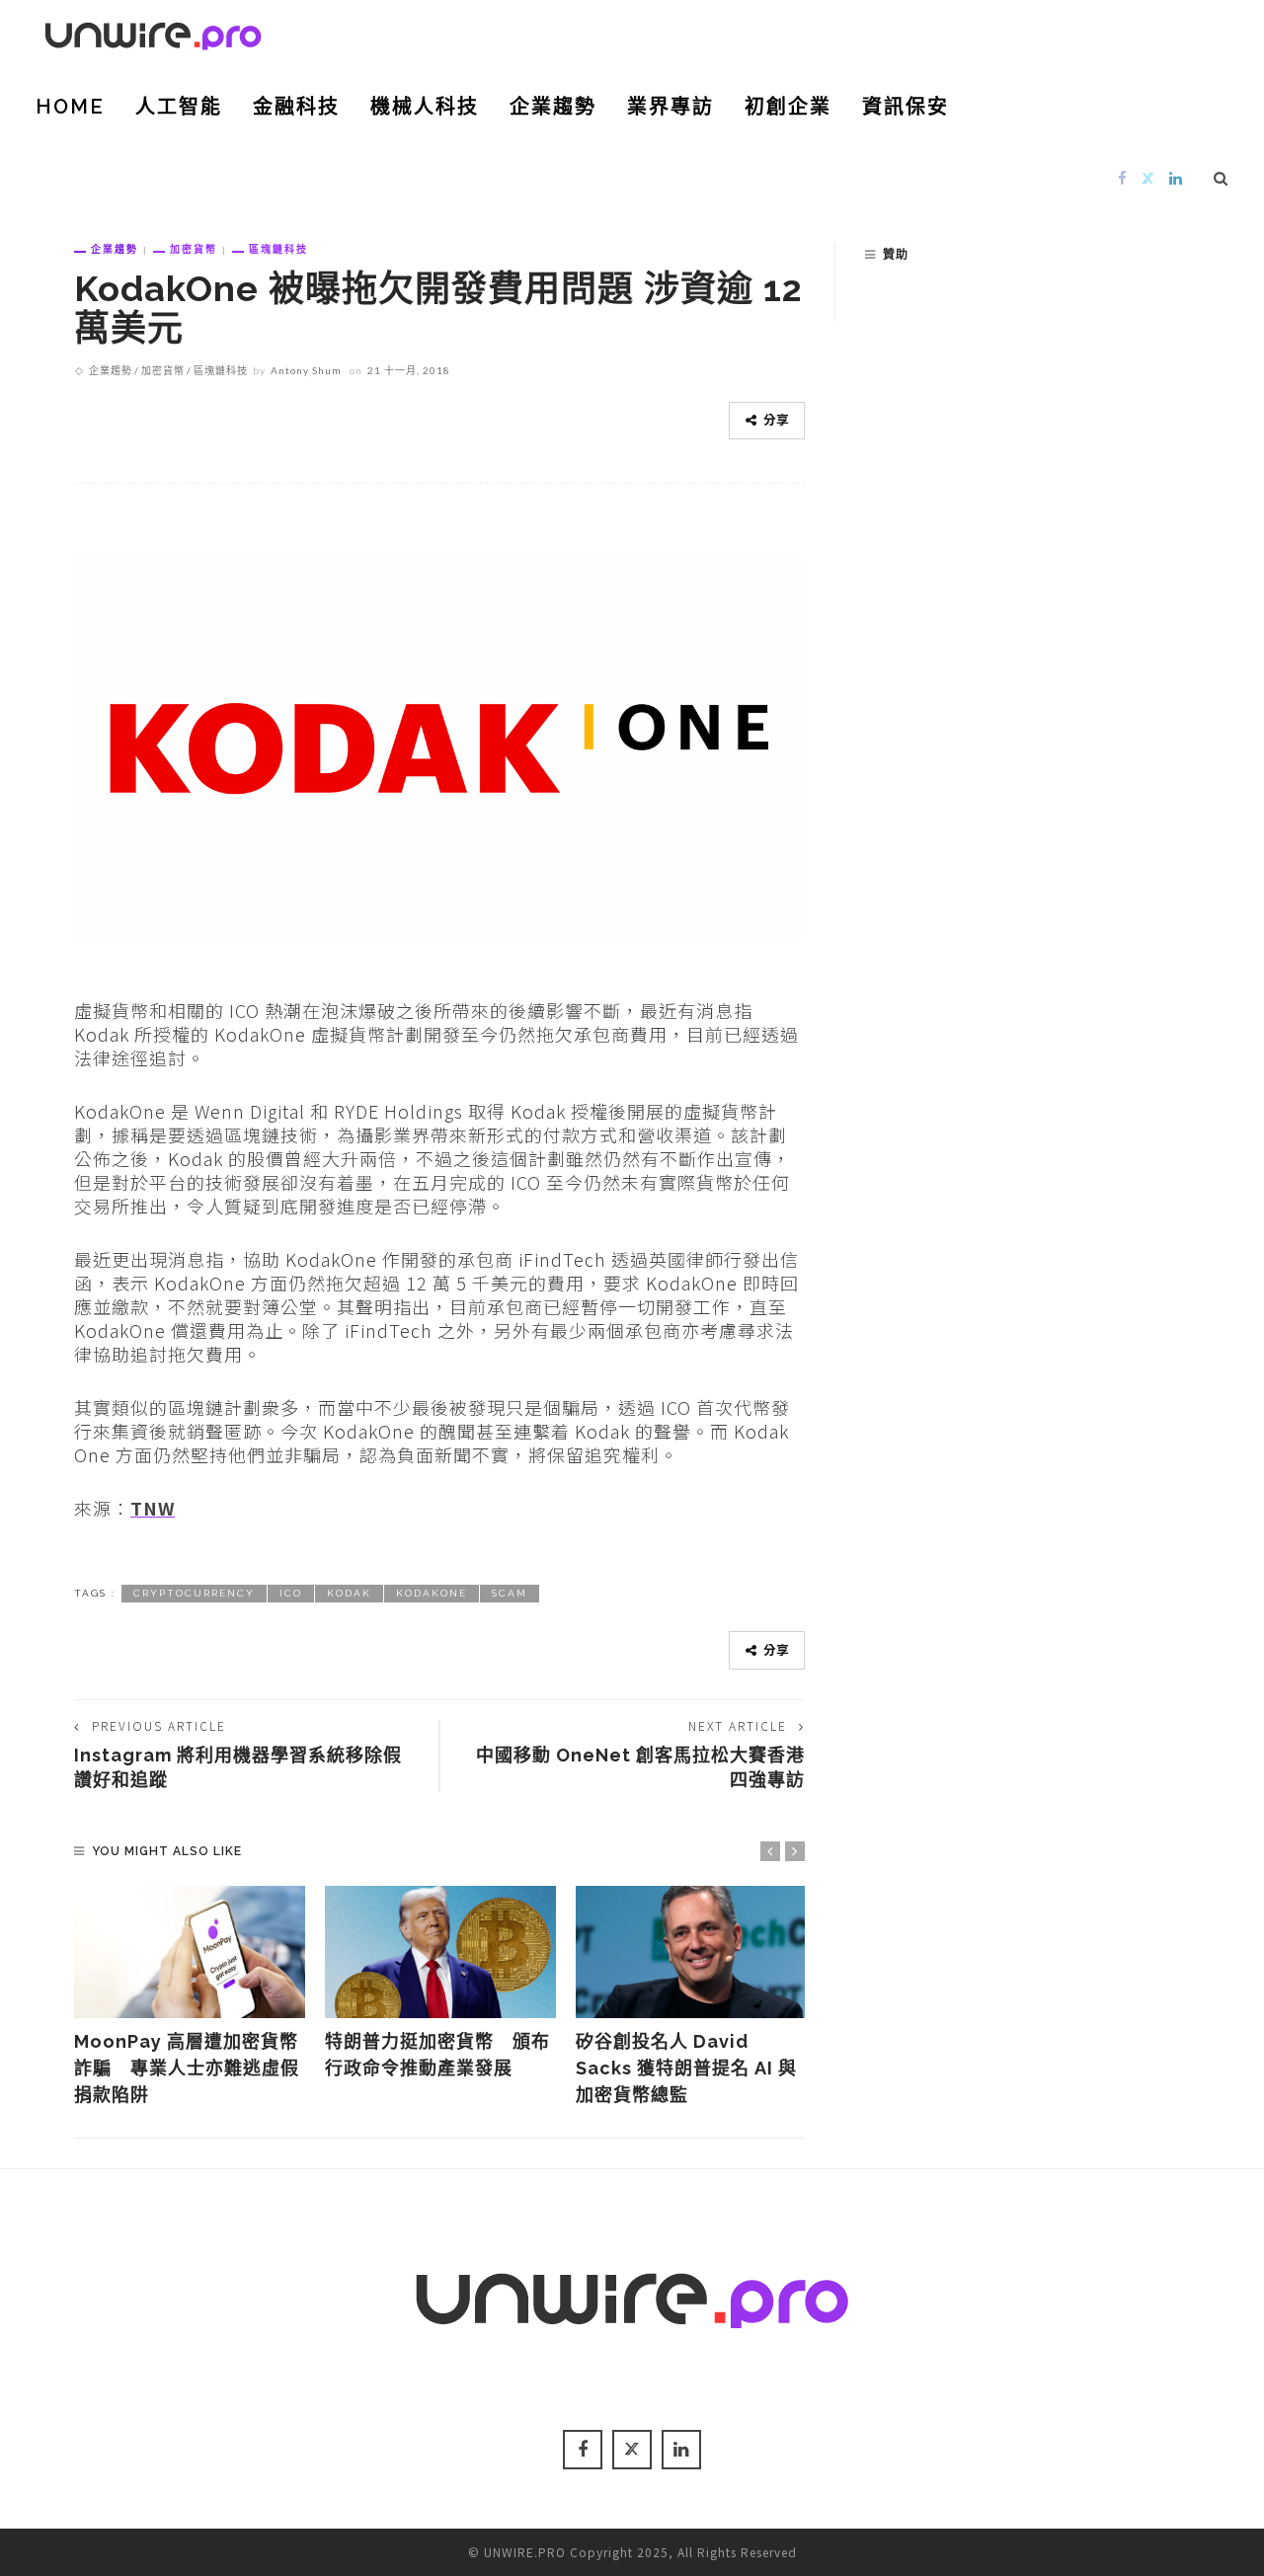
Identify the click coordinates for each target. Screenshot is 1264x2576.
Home (70, 107)
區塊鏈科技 (278, 249)
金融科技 (296, 107)
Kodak (349, 1593)
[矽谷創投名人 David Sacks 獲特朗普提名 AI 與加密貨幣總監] (691, 1952)
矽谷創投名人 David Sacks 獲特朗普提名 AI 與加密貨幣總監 (686, 2068)
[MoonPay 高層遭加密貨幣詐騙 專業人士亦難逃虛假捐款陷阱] (190, 1952)
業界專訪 (671, 107)
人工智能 (179, 107)
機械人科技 (425, 107)
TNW (153, 1508)
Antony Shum (306, 370)
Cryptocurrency (194, 1593)
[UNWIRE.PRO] (153, 33)
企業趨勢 (553, 107)
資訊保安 (906, 107)
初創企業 (788, 107)
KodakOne (432, 1593)
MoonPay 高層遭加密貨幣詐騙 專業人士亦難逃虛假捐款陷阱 (187, 2068)
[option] (190, 1997)
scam (510, 1593)
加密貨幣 (194, 249)
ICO (291, 1593)
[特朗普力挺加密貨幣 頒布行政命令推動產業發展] (440, 1952)
